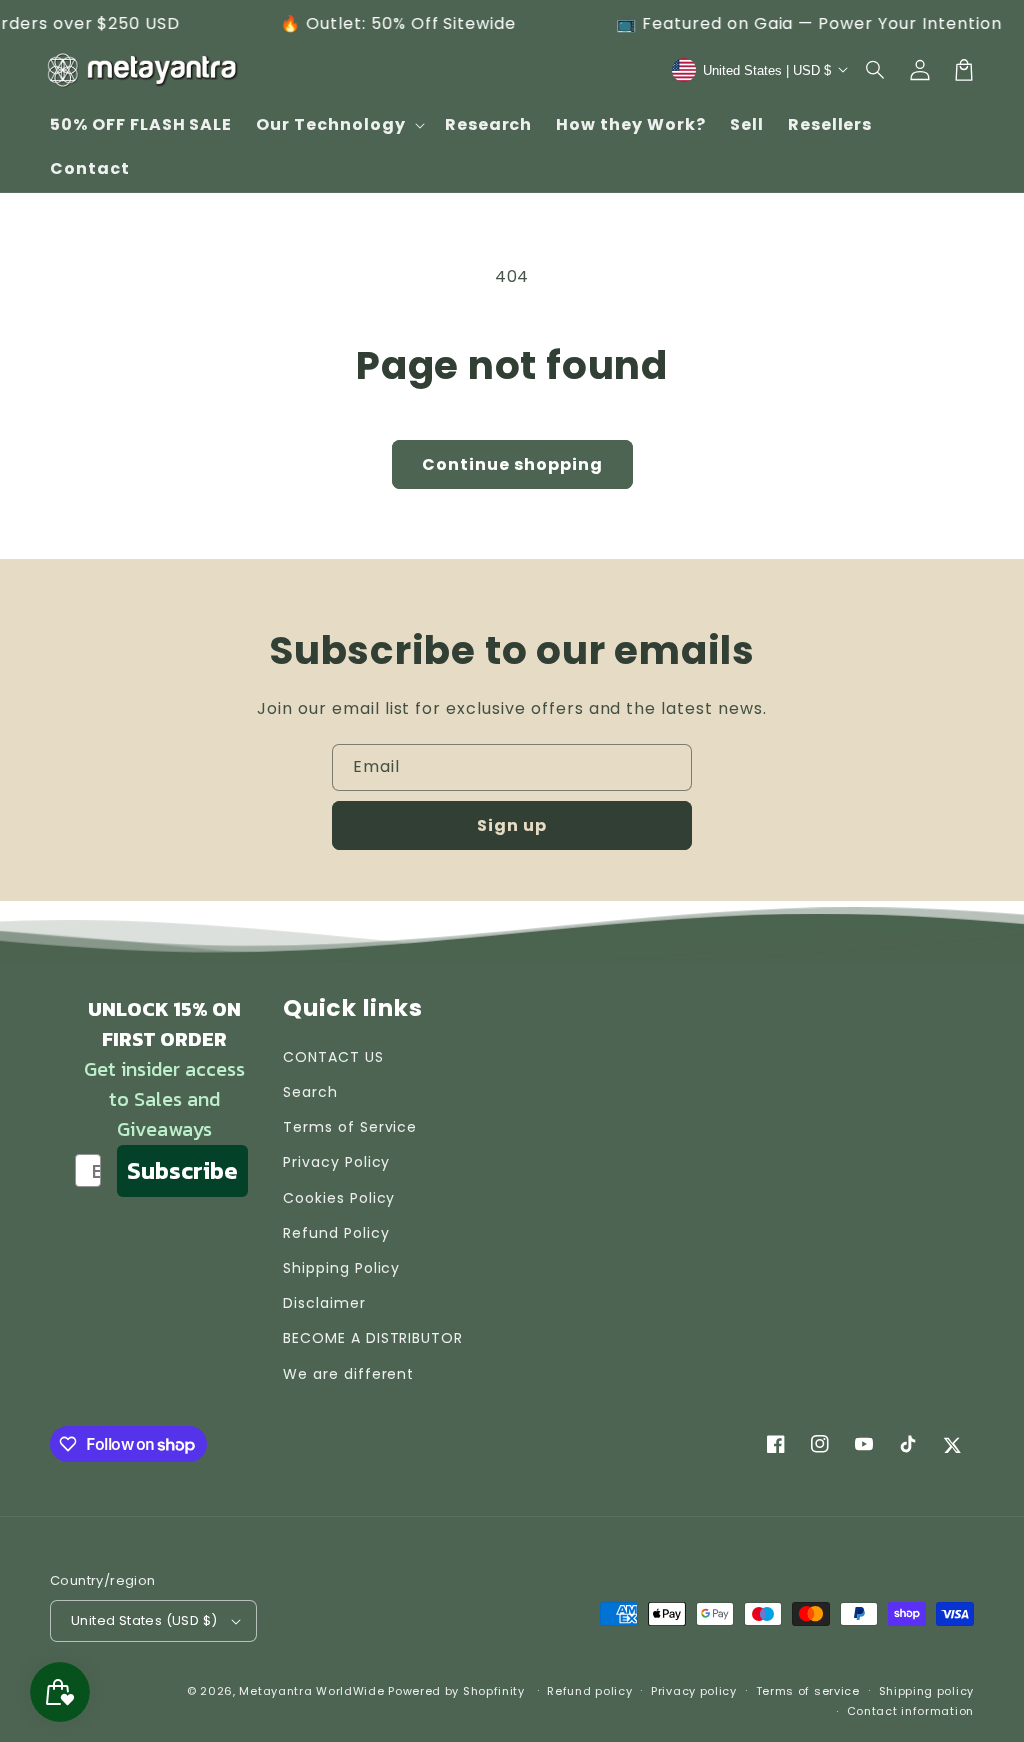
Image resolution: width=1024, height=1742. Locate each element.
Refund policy (589, 1691)
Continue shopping (512, 464)
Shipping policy (927, 1691)
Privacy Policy (336, 1162)
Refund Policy (336, 1233)
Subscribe (182, 1170)
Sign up (512, 825)
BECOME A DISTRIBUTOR (373, 1338)
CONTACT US (333, 1057)
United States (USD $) (144, 1620)
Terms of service (808, 1691)
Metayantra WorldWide (311, 1691)
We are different (348, 1374)
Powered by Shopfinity (456, 1691)
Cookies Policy (339, 1198)
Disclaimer (324, 1303)
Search (310, 1092)
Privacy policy (694, 1691)
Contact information (910, 1711)
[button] (876, 70)
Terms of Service (350, 1127)
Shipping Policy (341, 1268)
